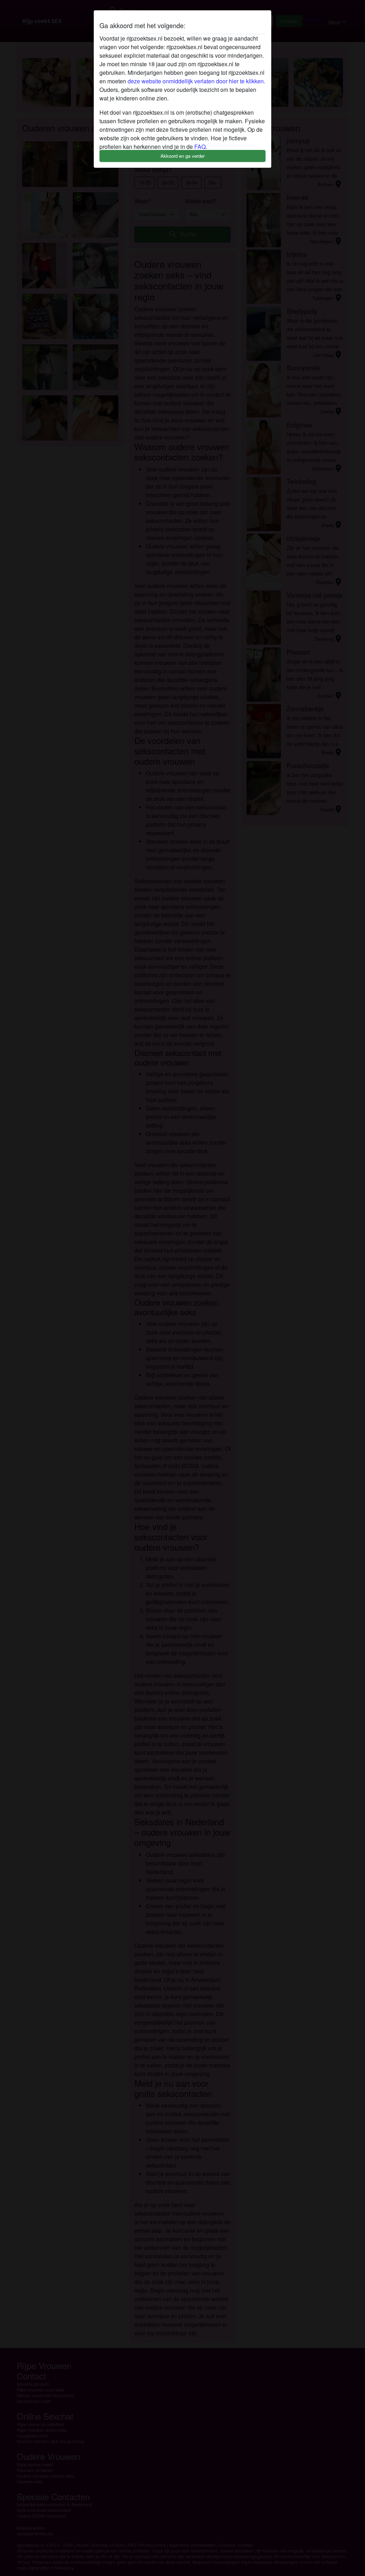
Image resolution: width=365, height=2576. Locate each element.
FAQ (200, 147)
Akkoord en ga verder (182, 156)
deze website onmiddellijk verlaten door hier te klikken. (196, 81)
